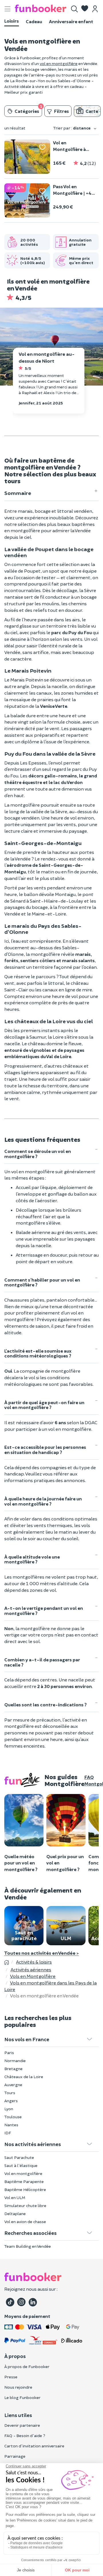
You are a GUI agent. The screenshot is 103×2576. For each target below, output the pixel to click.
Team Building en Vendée (28, 2246)
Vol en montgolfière (23, 2173)
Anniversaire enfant (71, 21)
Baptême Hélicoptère (25, 2189)
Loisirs (12, 21)
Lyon (9, 2109)
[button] (85, 9)
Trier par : (72, 128)
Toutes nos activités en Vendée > (41, 1953)
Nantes (11, 2125)
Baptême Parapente (24, 2181)
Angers (11, 2101)
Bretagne (13, 2069)
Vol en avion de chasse (25, 2222)
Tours (10, 2093)
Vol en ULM (15, 2197)
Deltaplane (15, 2214)
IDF (8, 2133)
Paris (9, 2053)
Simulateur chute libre (25, 2205)
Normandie (15, 2061)
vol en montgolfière (59, 63)
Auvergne (13, 2085)
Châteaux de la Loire (24, 2077)
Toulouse (13, 2117)
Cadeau (34, 21)
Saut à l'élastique (21, 2165)
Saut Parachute (19, 2157)
